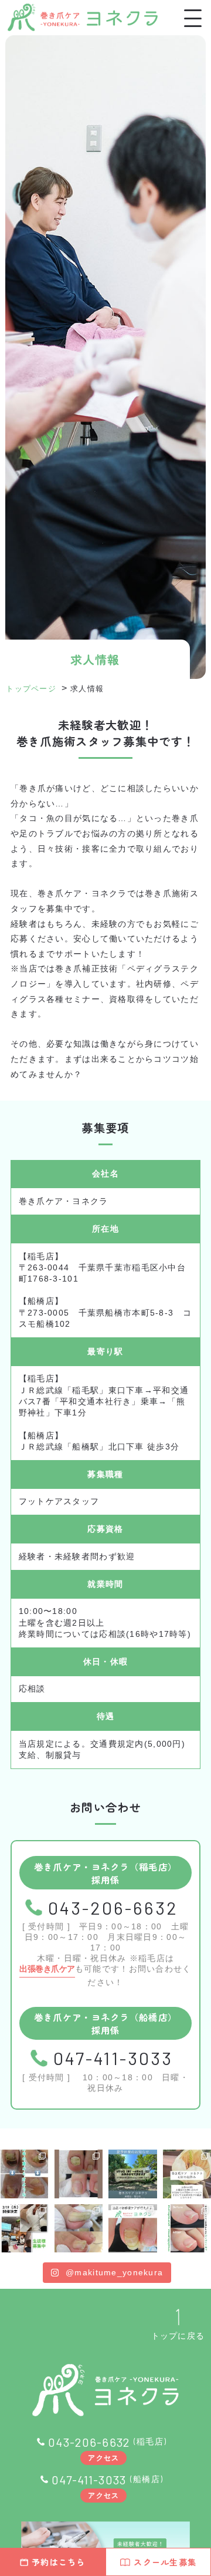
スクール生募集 (165, 2562)
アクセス (103, 2457)
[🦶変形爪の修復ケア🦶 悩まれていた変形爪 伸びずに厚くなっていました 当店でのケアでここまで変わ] (79, 2174)
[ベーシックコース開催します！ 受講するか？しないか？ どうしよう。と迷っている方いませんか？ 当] (24, 2229)
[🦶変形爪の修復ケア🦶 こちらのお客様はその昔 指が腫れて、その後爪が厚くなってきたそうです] (24, 2174)
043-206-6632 (113, 1908)
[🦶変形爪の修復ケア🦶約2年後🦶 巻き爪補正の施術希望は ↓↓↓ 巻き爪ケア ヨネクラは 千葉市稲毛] (133, 2229)
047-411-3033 (113, 2058)
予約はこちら (59, 2562)
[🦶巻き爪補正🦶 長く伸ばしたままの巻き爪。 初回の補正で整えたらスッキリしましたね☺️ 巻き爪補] (79, 2229)
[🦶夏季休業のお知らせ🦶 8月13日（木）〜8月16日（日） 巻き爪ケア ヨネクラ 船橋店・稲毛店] (133, 2174)
